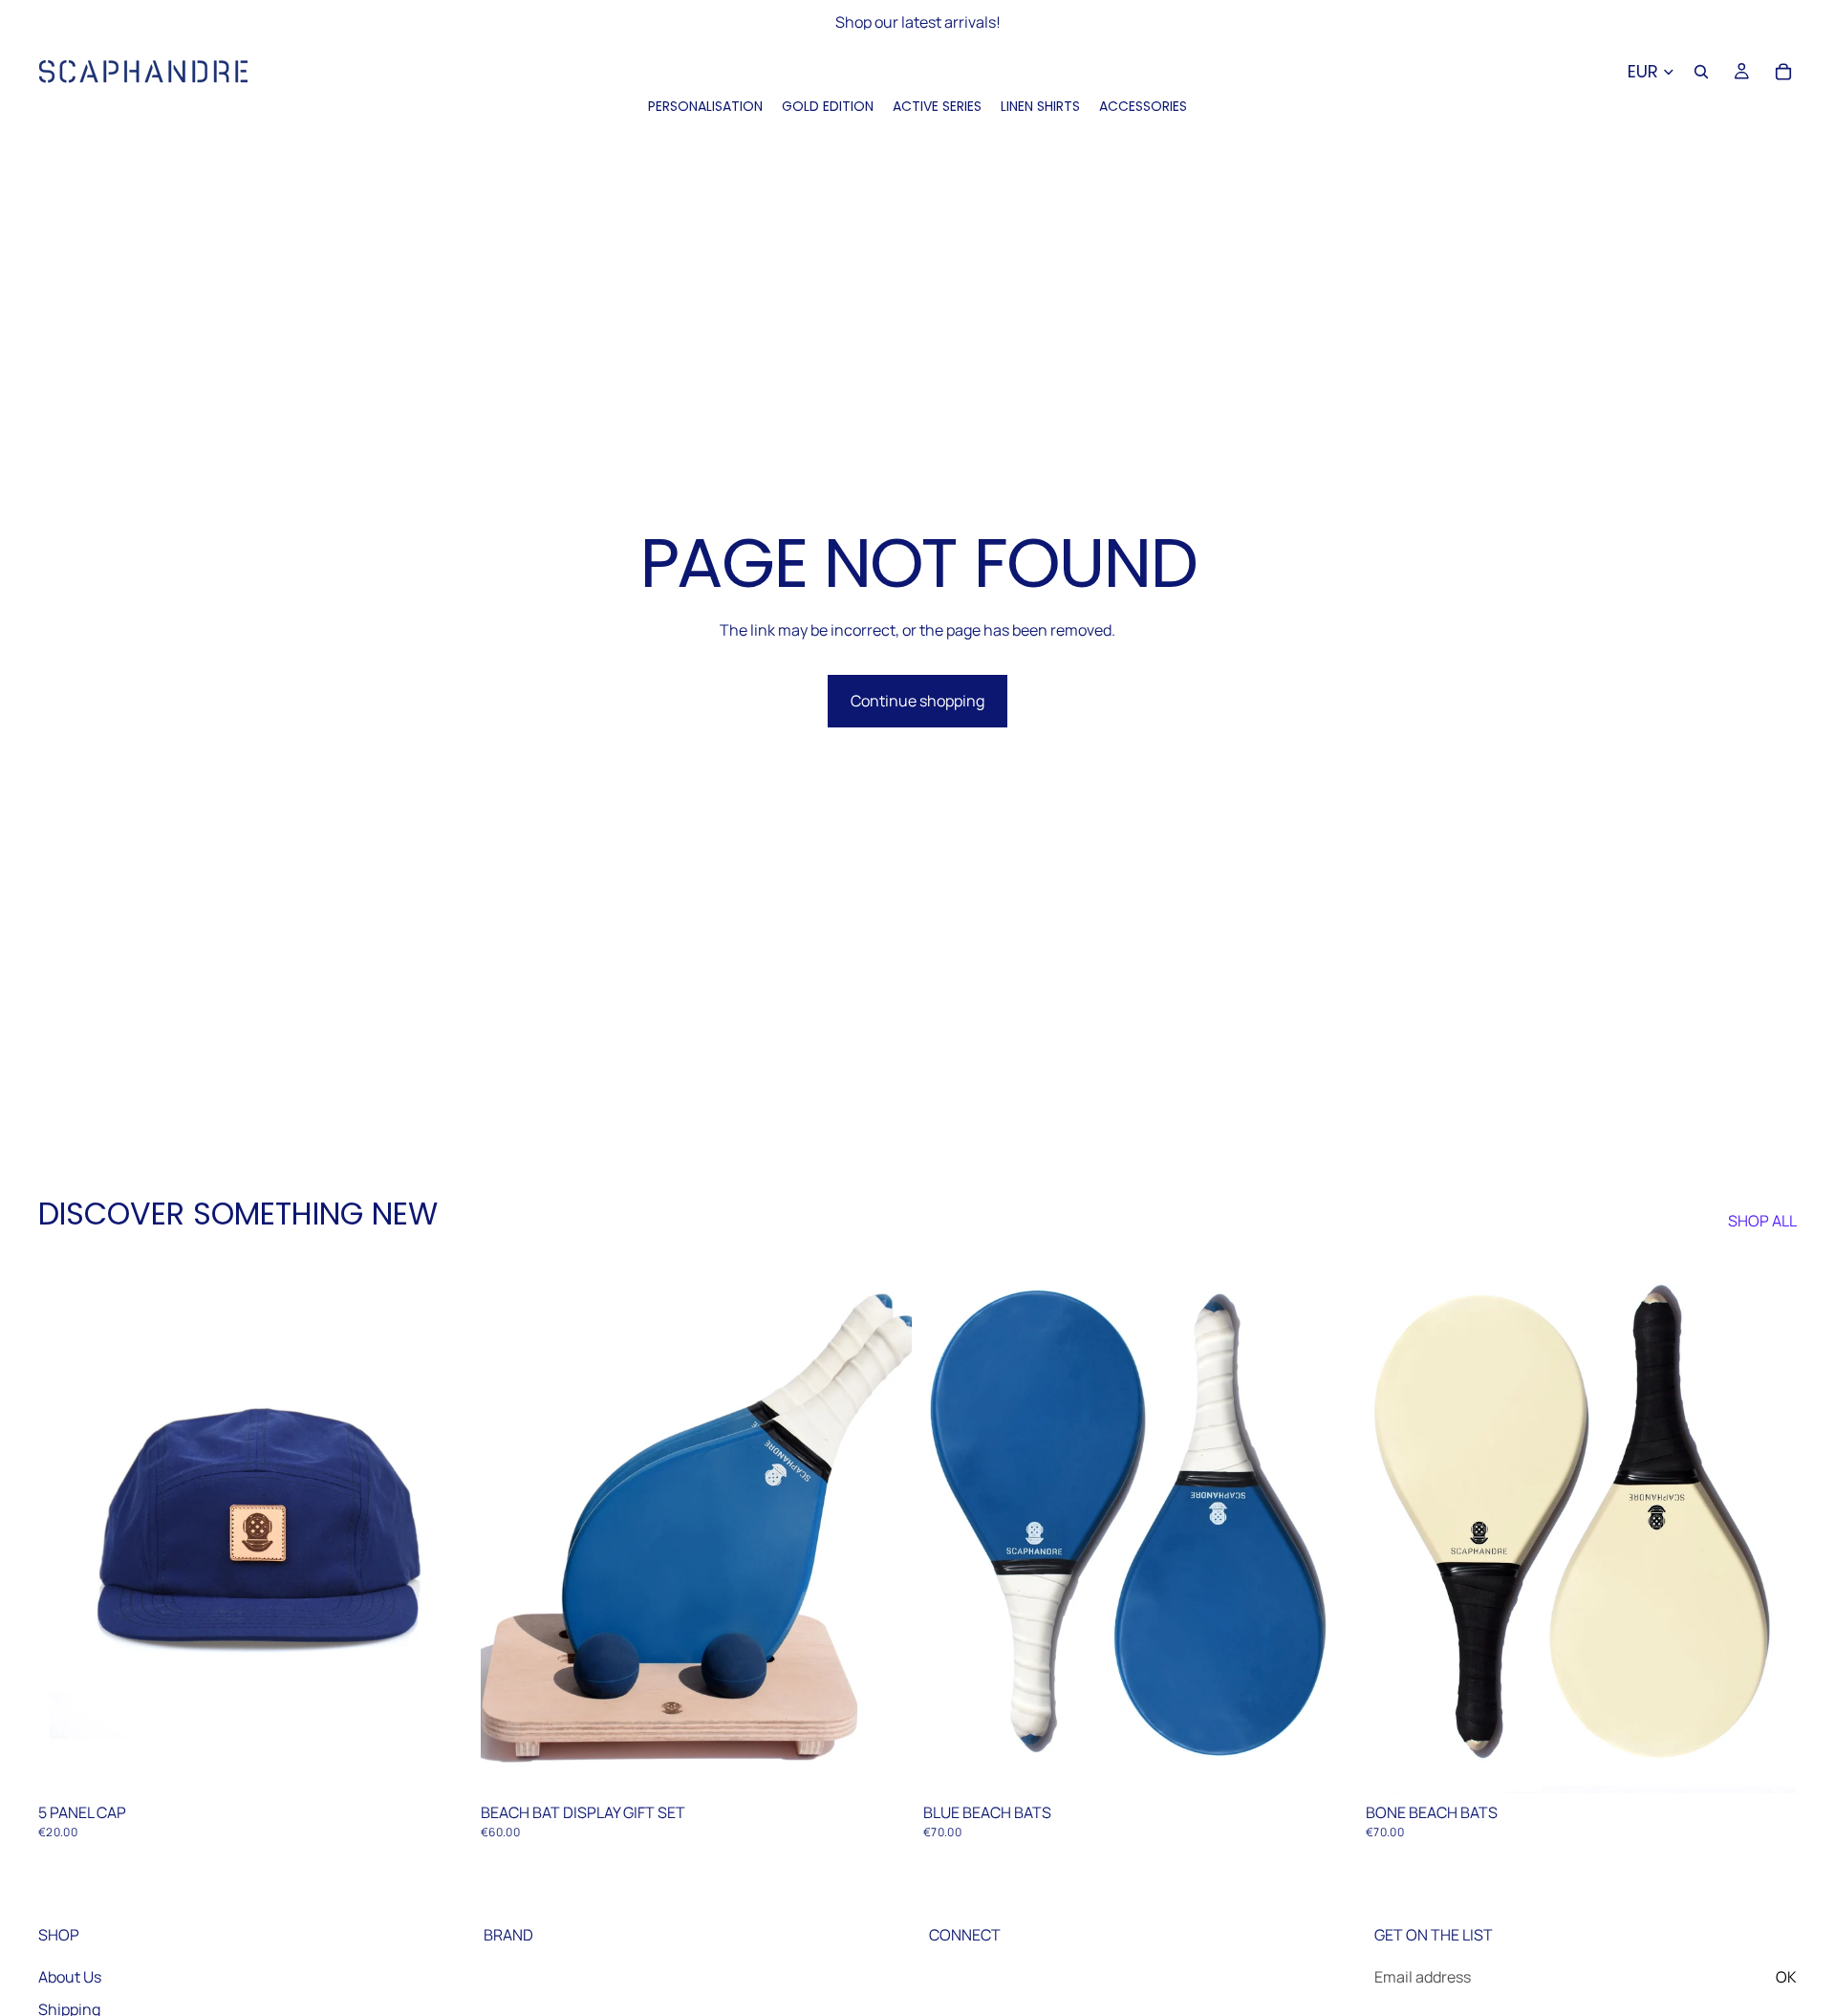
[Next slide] (441, 1525)
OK (1786, 1977)
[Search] (1701, 72)
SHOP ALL (1762, 1221)
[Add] (440, 1765)
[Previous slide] (67, 1525)
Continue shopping (917, 701)
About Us (70, 1977)
